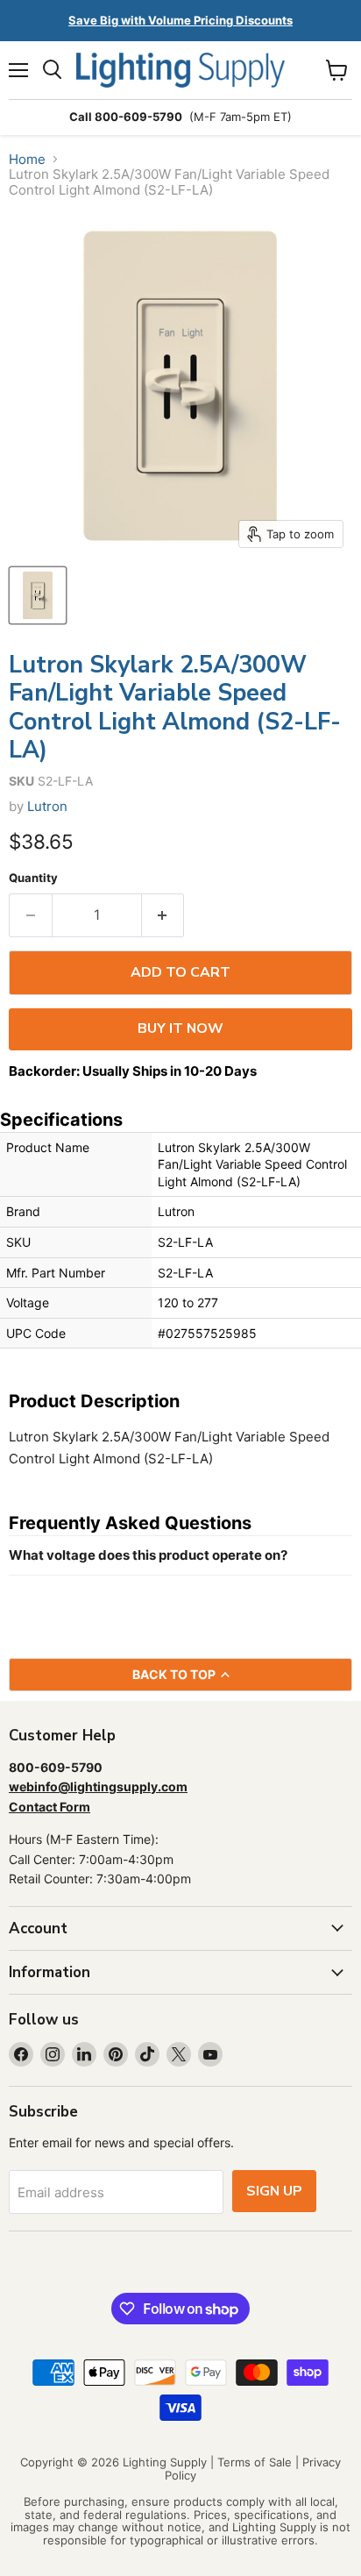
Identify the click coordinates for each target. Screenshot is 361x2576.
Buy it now (180, 1028)
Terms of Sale (255, 2462)
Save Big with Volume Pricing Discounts (180, 20)
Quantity (33, 878)
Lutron (47, 806)
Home (27, 159)
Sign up (274, 2191)
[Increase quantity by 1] (163, 915)
